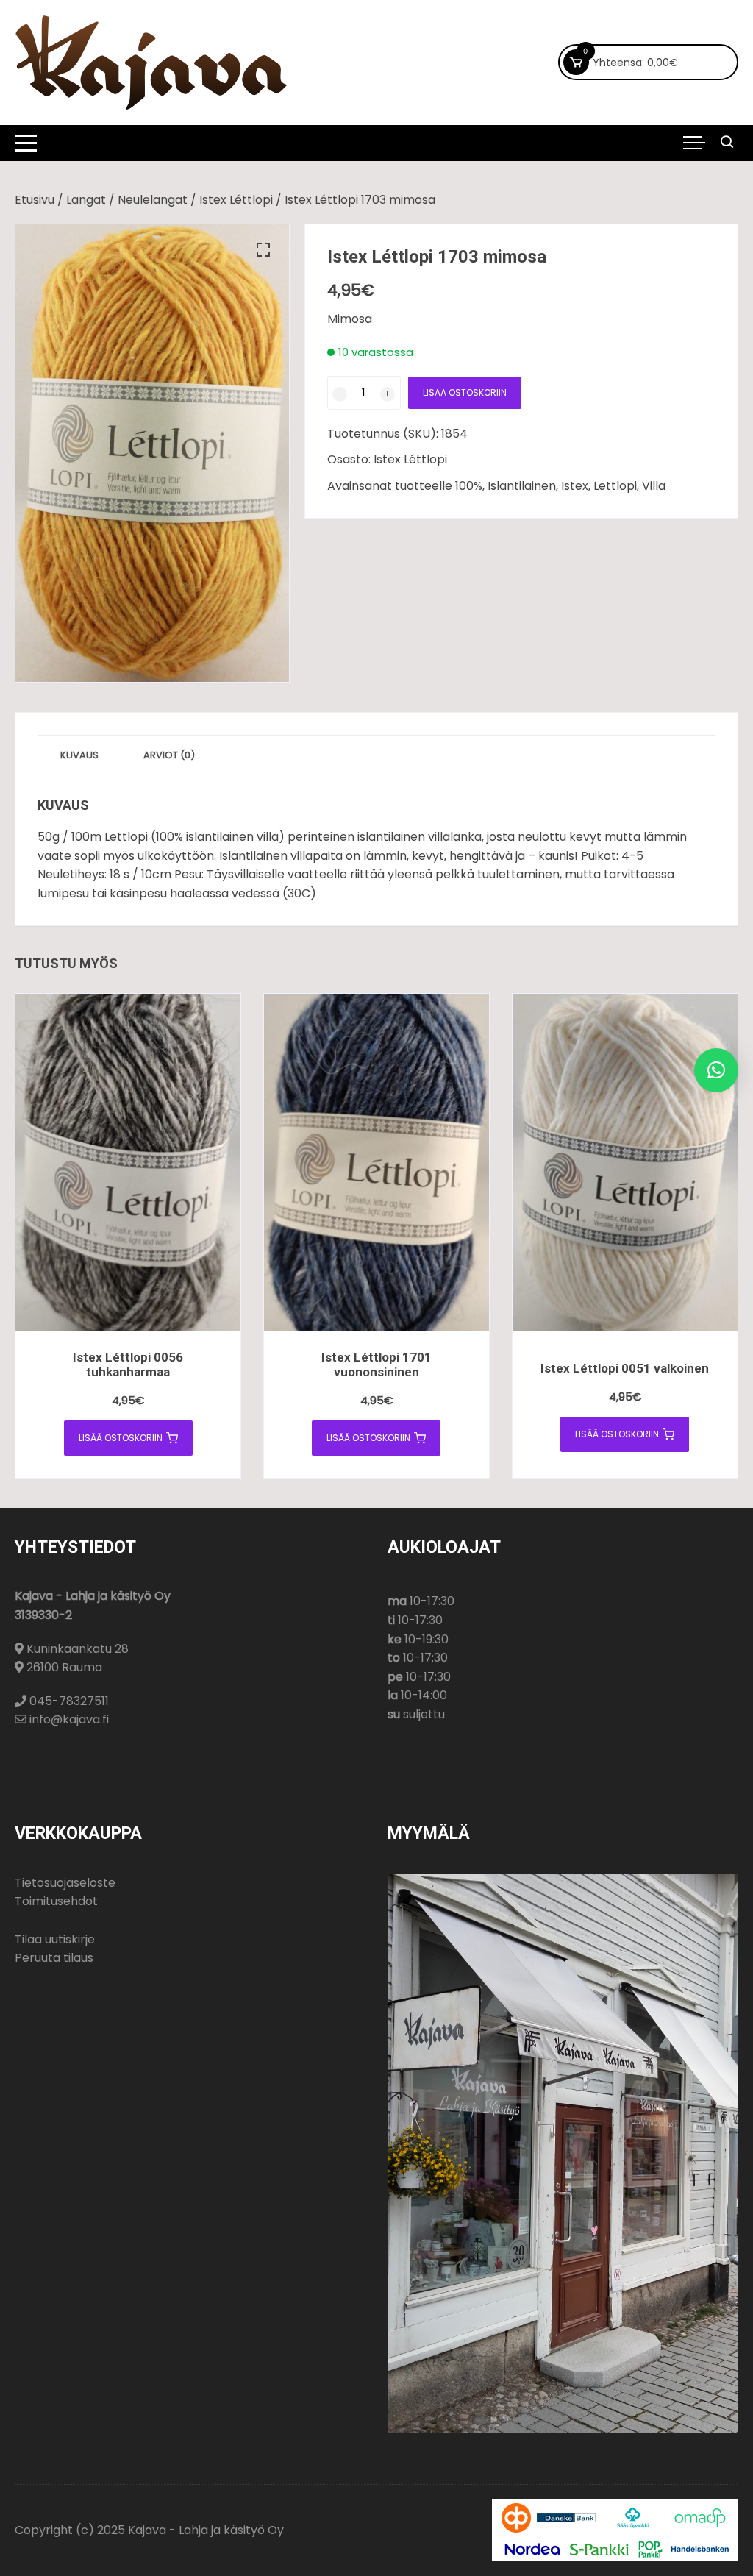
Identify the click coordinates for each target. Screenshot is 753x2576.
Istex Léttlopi (236, 200)
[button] (263, 250)
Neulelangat (153, 200)
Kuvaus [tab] (79, 755)
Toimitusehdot (56, 1901)
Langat (86, 200)
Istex (575, 486)
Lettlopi (615, 486)
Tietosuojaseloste (65, 1883)
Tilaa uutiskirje (55, 1939)
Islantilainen (522, 486)
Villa (654, 486)
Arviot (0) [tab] (169, 755)
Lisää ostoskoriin (465, 392)
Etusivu (35, 200)
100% (469, 486)
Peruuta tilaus (54, 1958)
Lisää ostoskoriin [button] (121, 1438)
